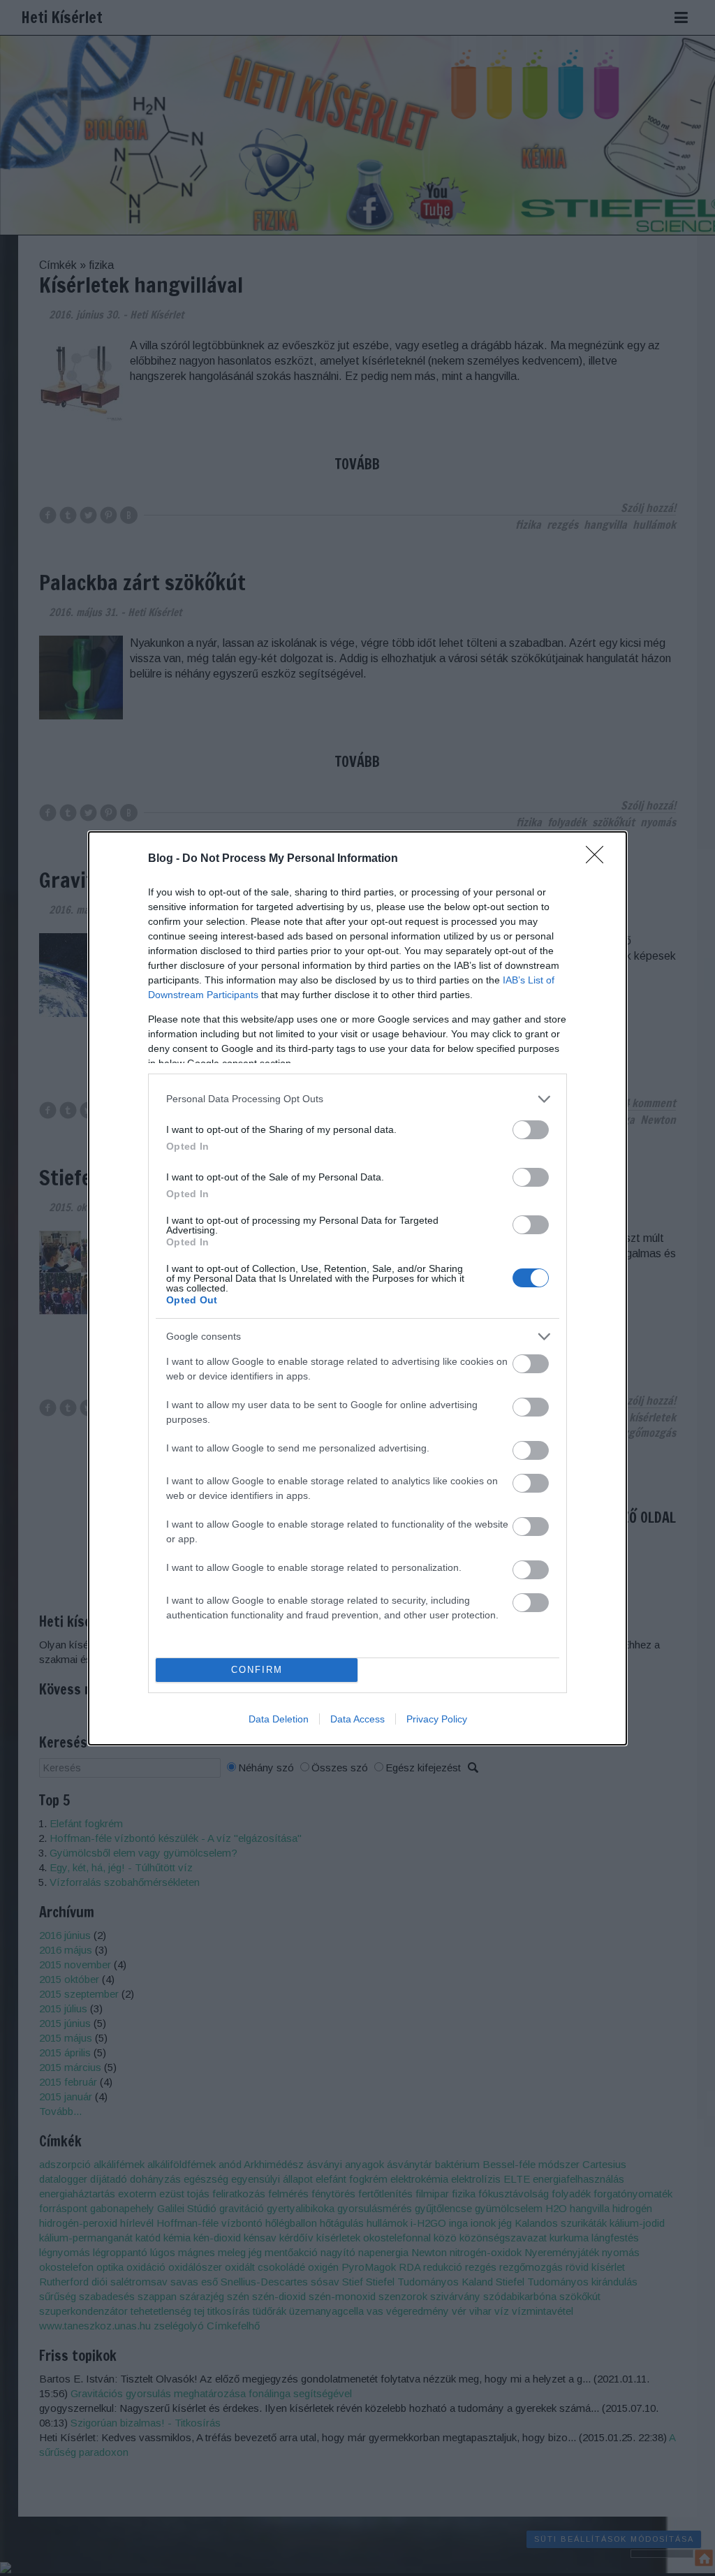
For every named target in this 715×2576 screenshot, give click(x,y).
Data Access (357, 1719)
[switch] (531, 1130)
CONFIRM (257, 1670)
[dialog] (357, 1288)
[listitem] (357, 1099)
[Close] (599, 859)
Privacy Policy (437, 1719)
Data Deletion (279, 1719)
